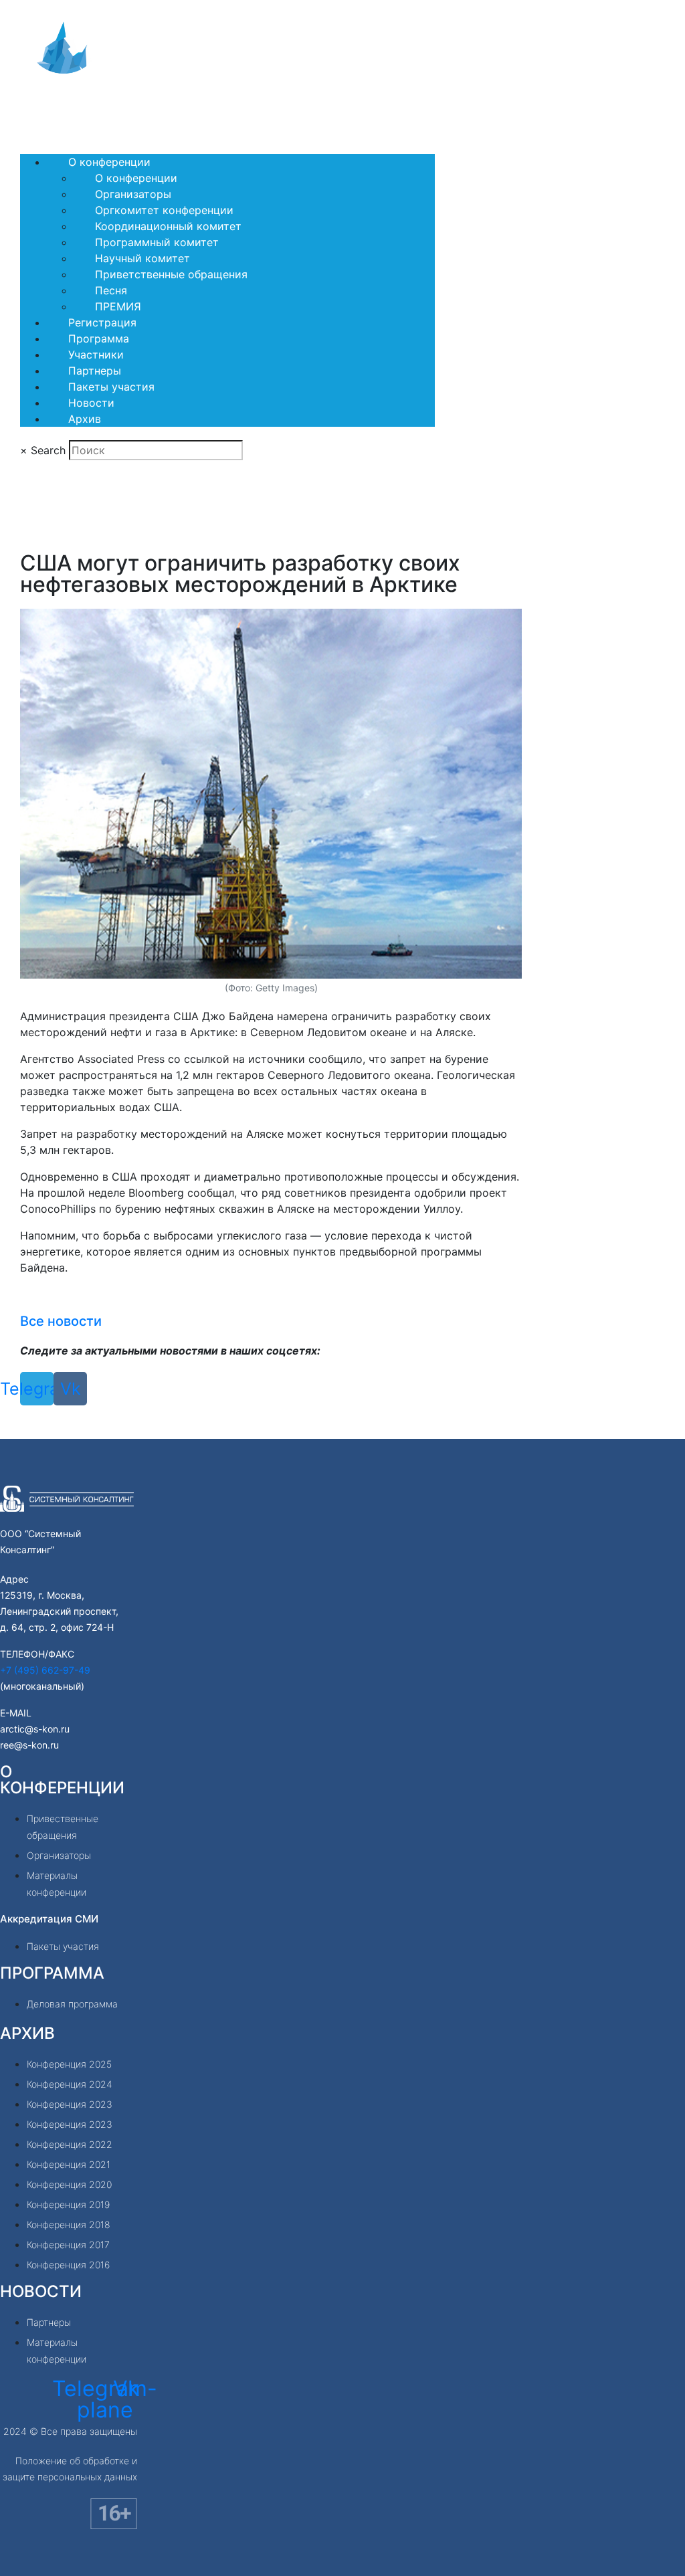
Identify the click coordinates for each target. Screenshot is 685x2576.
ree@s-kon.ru (29, 1745)
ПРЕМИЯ (118, 306)
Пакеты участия (111, 387)
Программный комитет (157, 242)
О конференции (109, 162)
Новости (91, 403)
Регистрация (102, 322)
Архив (85, 419)
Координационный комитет (168, 226)
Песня (111, 290)
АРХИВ (27, 2033)
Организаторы (133, 194)
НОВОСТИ (41, 2291)
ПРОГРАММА (52, 1973)
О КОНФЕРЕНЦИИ (62, 1780)
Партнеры (95, 371)
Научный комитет (142, 258)
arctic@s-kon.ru (35, 1729)
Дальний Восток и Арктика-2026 (122, 108)
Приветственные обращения (171, 274)
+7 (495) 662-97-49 (45, 1670)
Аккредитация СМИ (49, 1919)
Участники (96, 355)
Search (48, 450)
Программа (99, 338)
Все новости (61, 1321)
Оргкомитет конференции (164, 210)
